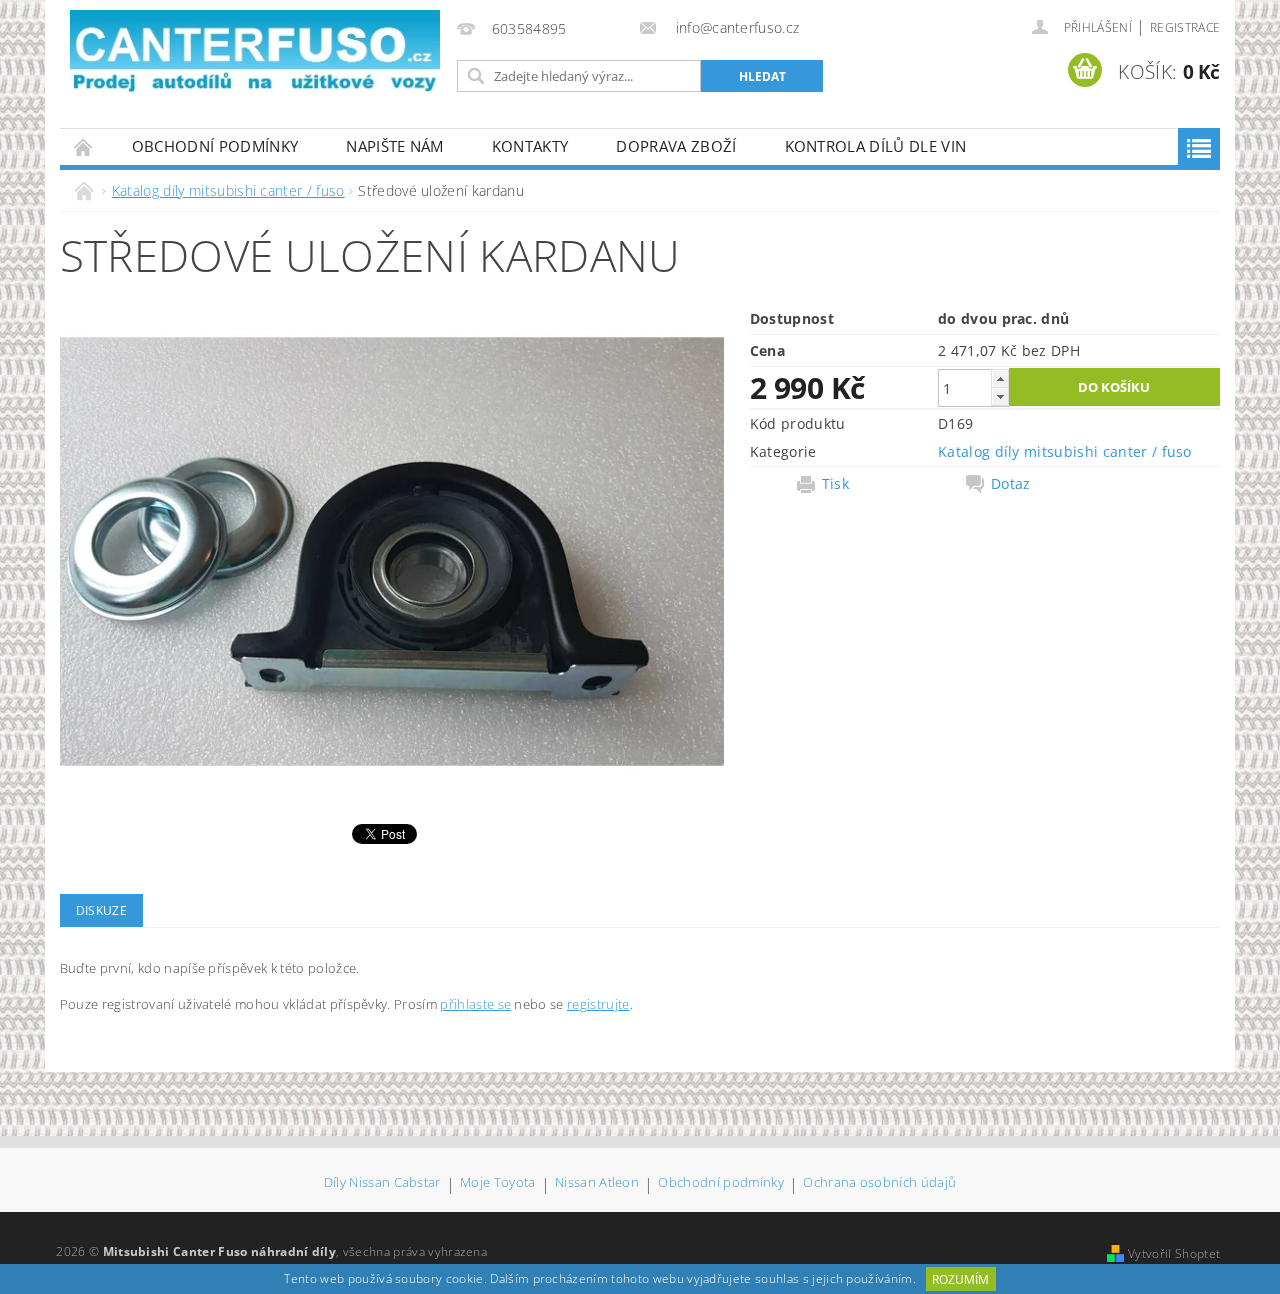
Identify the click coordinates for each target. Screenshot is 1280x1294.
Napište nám (395, 146)
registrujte (598, 1004)
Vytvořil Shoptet (1174, 1253)
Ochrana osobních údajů (879, 1183)
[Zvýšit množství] (1000, 378)
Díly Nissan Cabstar (382, 1183)
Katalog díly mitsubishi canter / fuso (1065, 451)
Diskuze (101, 910)
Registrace (1185, 27)
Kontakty (530, 146)
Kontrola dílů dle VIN (876, 146)
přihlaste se (475, 1004)
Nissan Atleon (597, 1183)
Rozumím (960, 1279)
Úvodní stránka (84, 146)
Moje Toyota (498, 1183)
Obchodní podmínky (215, 146)
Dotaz (1011, 484)
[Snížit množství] (1000, 396)
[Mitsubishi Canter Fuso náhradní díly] (255, 52)
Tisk (835, 484)
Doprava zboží (676, 146)
